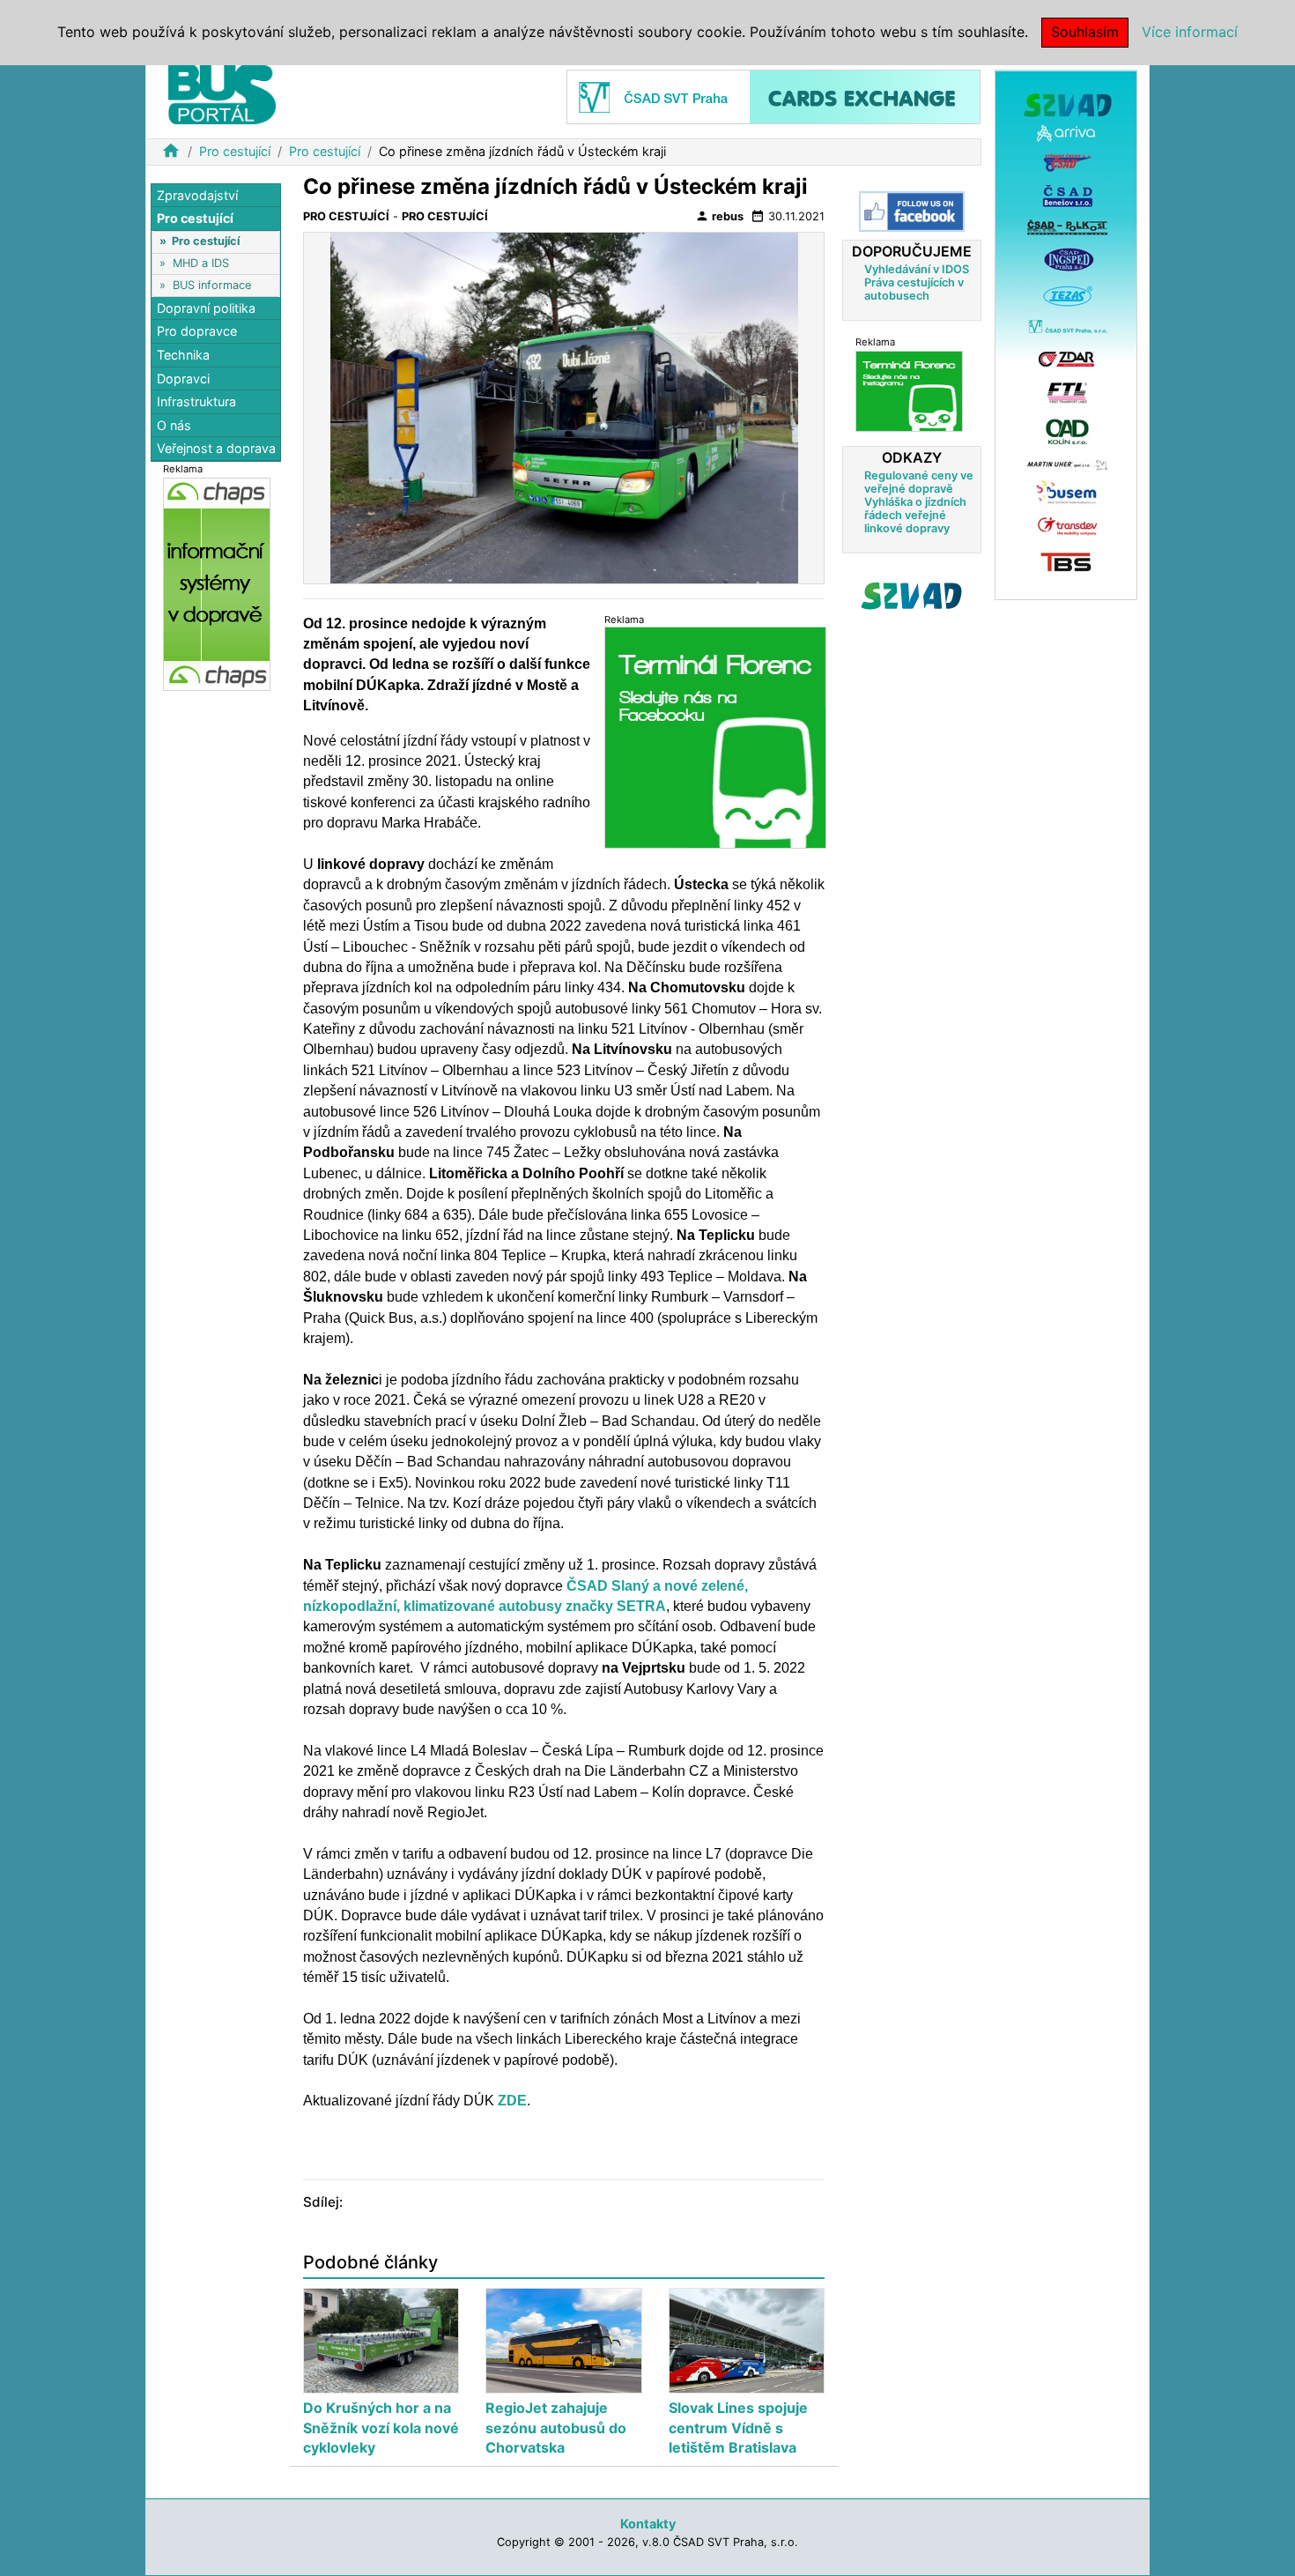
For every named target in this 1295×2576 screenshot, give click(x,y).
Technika (183, 355)
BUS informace (212, 285)
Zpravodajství (197, 195)
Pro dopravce (197, 332)
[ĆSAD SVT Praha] (773, 96)
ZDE (512, 2101)
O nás (174, 425)
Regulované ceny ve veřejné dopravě (919, 482)
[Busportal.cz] (222, 92)
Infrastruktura (196, 402)
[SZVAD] (1066, 334)
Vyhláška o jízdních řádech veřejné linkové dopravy (915, 515)
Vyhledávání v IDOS (917, 269)
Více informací (1190, 32)
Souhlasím (1085, 32)
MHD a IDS (201, 263)
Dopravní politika (206, 308)
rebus (719, 216)
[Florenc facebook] (715, 737)
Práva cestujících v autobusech (914, 289)
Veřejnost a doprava (216, 449)
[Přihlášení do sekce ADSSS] (912, 596)
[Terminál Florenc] (909, 391)
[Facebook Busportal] (912, 212)
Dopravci (183, 379)
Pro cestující (235, 151)
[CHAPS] (217, 584)
